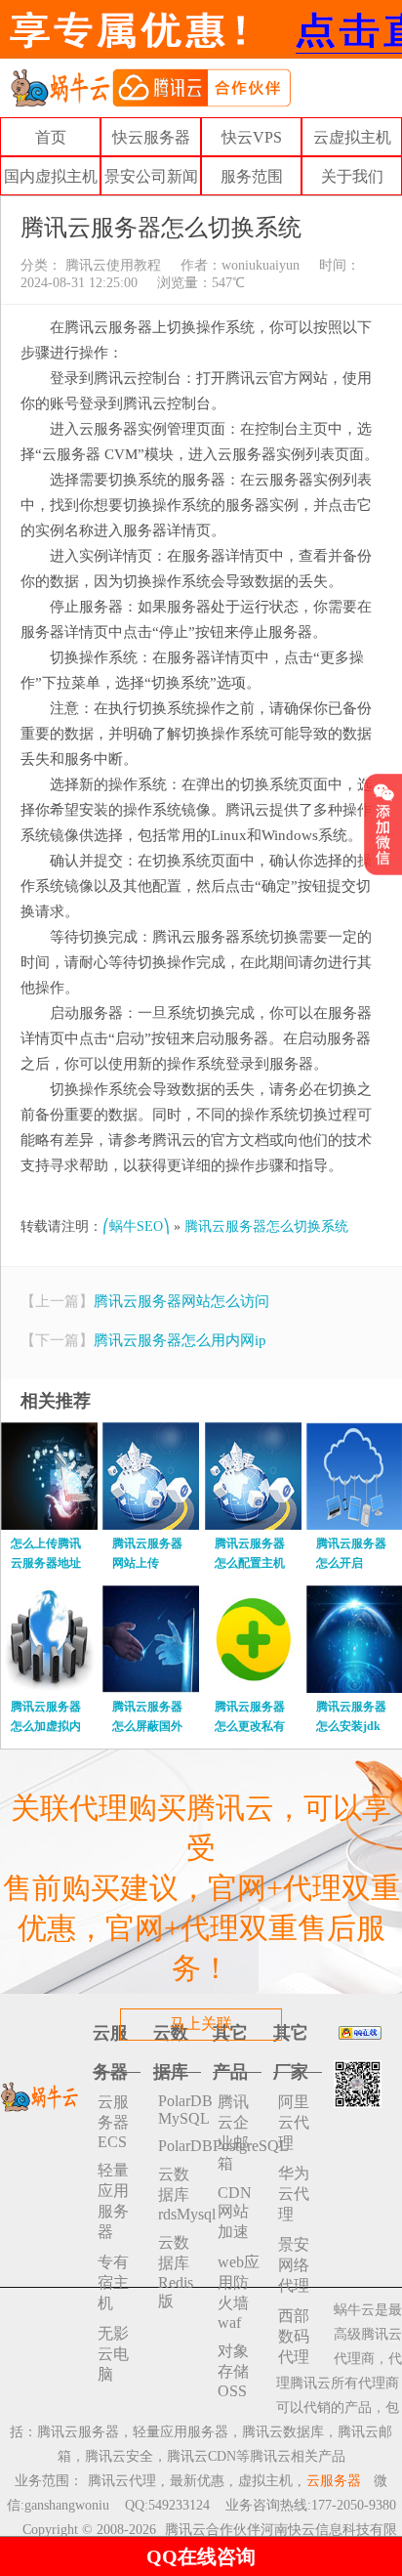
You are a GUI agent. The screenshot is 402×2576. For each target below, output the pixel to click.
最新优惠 (197, 2481)
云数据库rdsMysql (180, 2194)
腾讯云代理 (122, 2481)
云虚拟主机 (352, 137)
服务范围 (252, 176)
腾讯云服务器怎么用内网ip (180, 1340)
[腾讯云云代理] (150, 86)
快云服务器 (151, 137)
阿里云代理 (294, 2122)
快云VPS (252, 137)
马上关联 (201, 2024)
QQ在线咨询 (201, 2556)
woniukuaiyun (261, 265)
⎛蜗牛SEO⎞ (136, 1226)
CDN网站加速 (235, 2212)
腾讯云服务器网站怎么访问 (181, 1301)
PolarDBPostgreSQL (180, 2146)
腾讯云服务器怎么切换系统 (266, 1226)
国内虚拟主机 (51, 176)
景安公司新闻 (151, 176)
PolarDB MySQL (180, 2110)
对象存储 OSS (233, 2371)
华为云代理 (294, 2194)
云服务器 (334, 2481)
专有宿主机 (113, 2282)
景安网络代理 (294, 2265)
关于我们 (352, 176)
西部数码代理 (294, 2336)
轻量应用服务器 (113, 2201)
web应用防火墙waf (239, 2292)
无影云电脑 (113, 2354)
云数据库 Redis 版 (176, 2272)
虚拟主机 (265, 2481)
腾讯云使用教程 (111, 265)
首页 (51, 137)
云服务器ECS (113, 2122)
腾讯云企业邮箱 (233, 2133)
